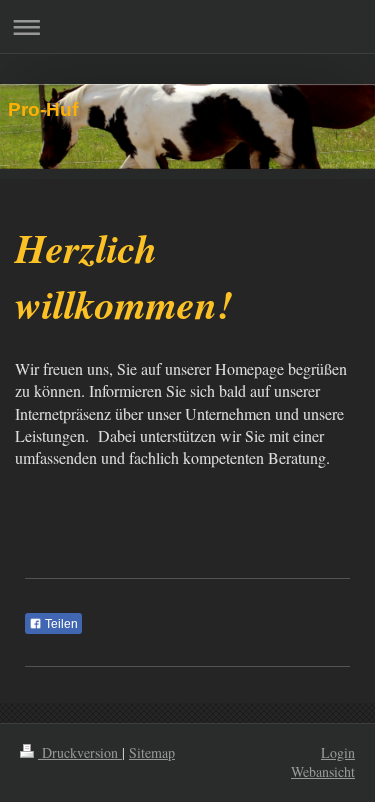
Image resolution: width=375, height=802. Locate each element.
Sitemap (152, 752)
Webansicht (323, 771)
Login (338, 752)
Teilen (60, 624)
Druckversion (80, 752)
